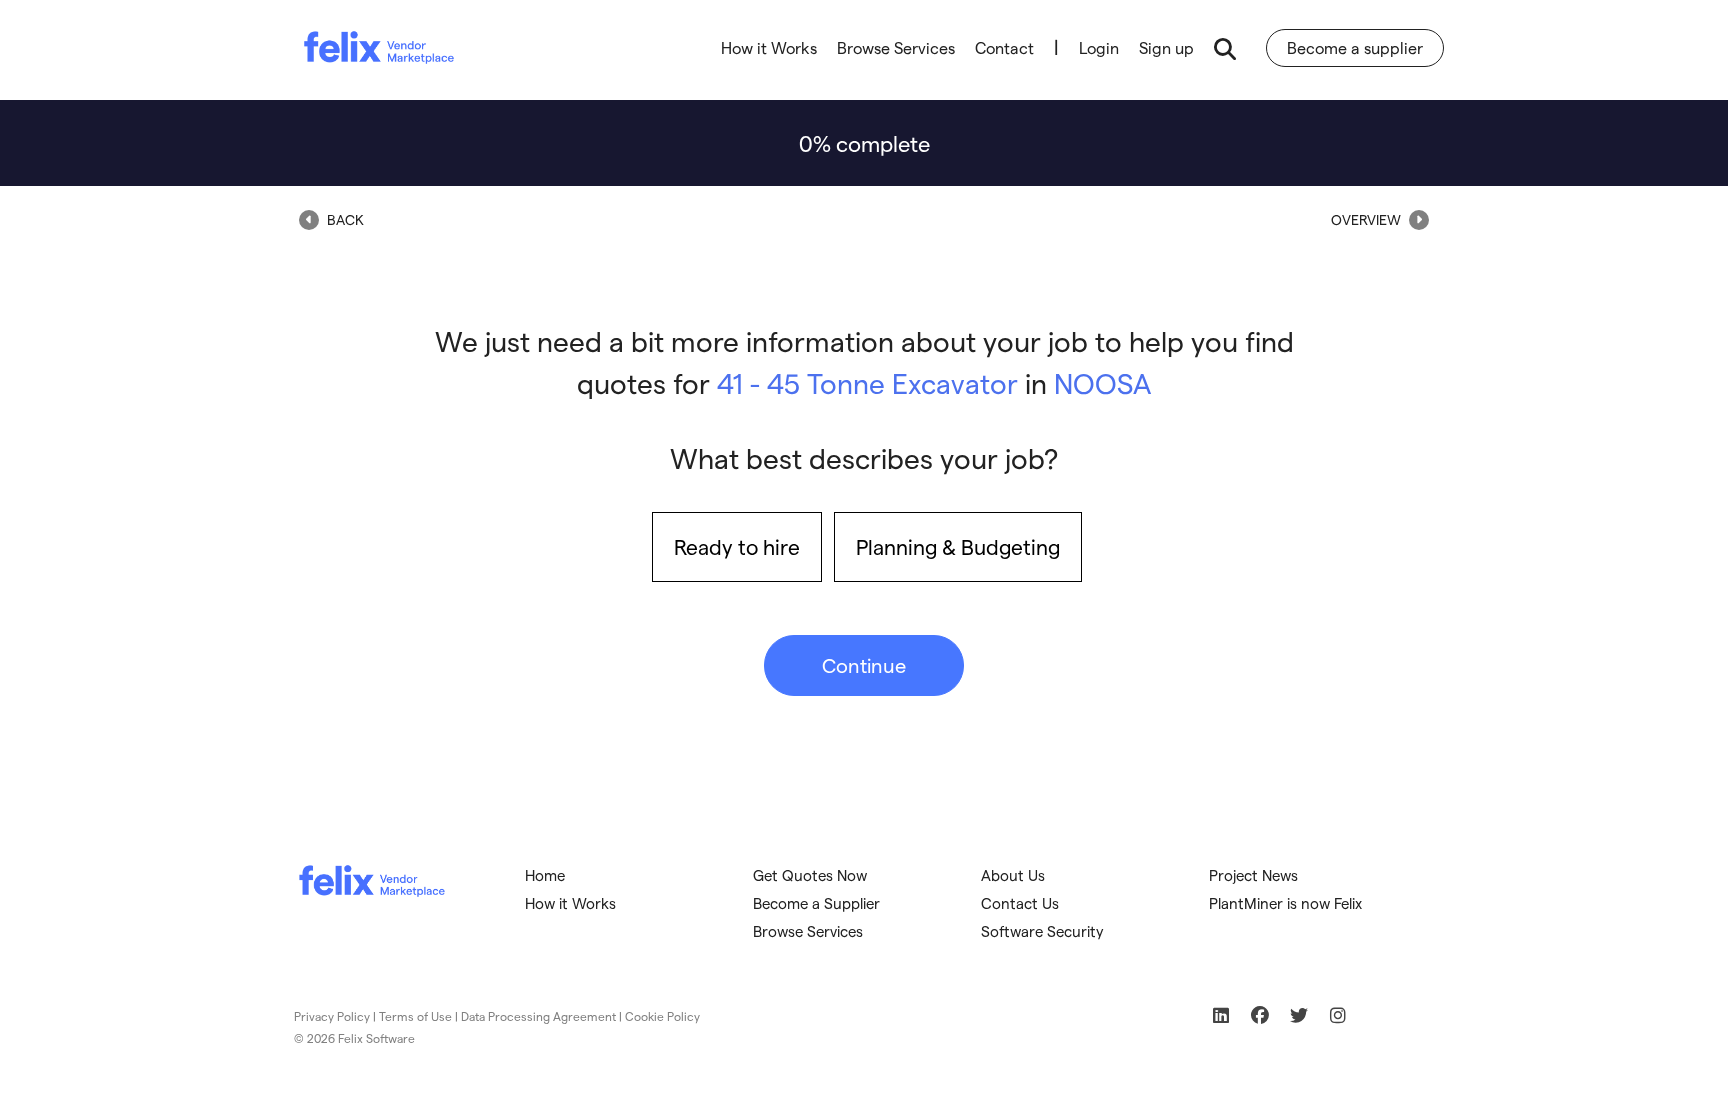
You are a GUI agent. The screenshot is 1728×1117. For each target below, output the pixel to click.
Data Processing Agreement (538, 1016)
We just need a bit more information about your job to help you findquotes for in (864, 361)
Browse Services (896, 47)
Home (545, 875)
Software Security (1042, 931)
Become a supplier (1355, 47)
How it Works (769, 47)
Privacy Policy (332, 1016)
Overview (1367, 219)
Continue (864, 665)
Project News (1253, 875)
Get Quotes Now (810, 875)
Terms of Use (415, 1016)
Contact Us (1020, 903)
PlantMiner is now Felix (1285, 903)
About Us (1013, 875)
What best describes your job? (864, 457)
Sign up (1166, 47)
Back (344, 219)
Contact (1004, 47)
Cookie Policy (662, 1016)
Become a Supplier (816, 903)
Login (1099, 47)
